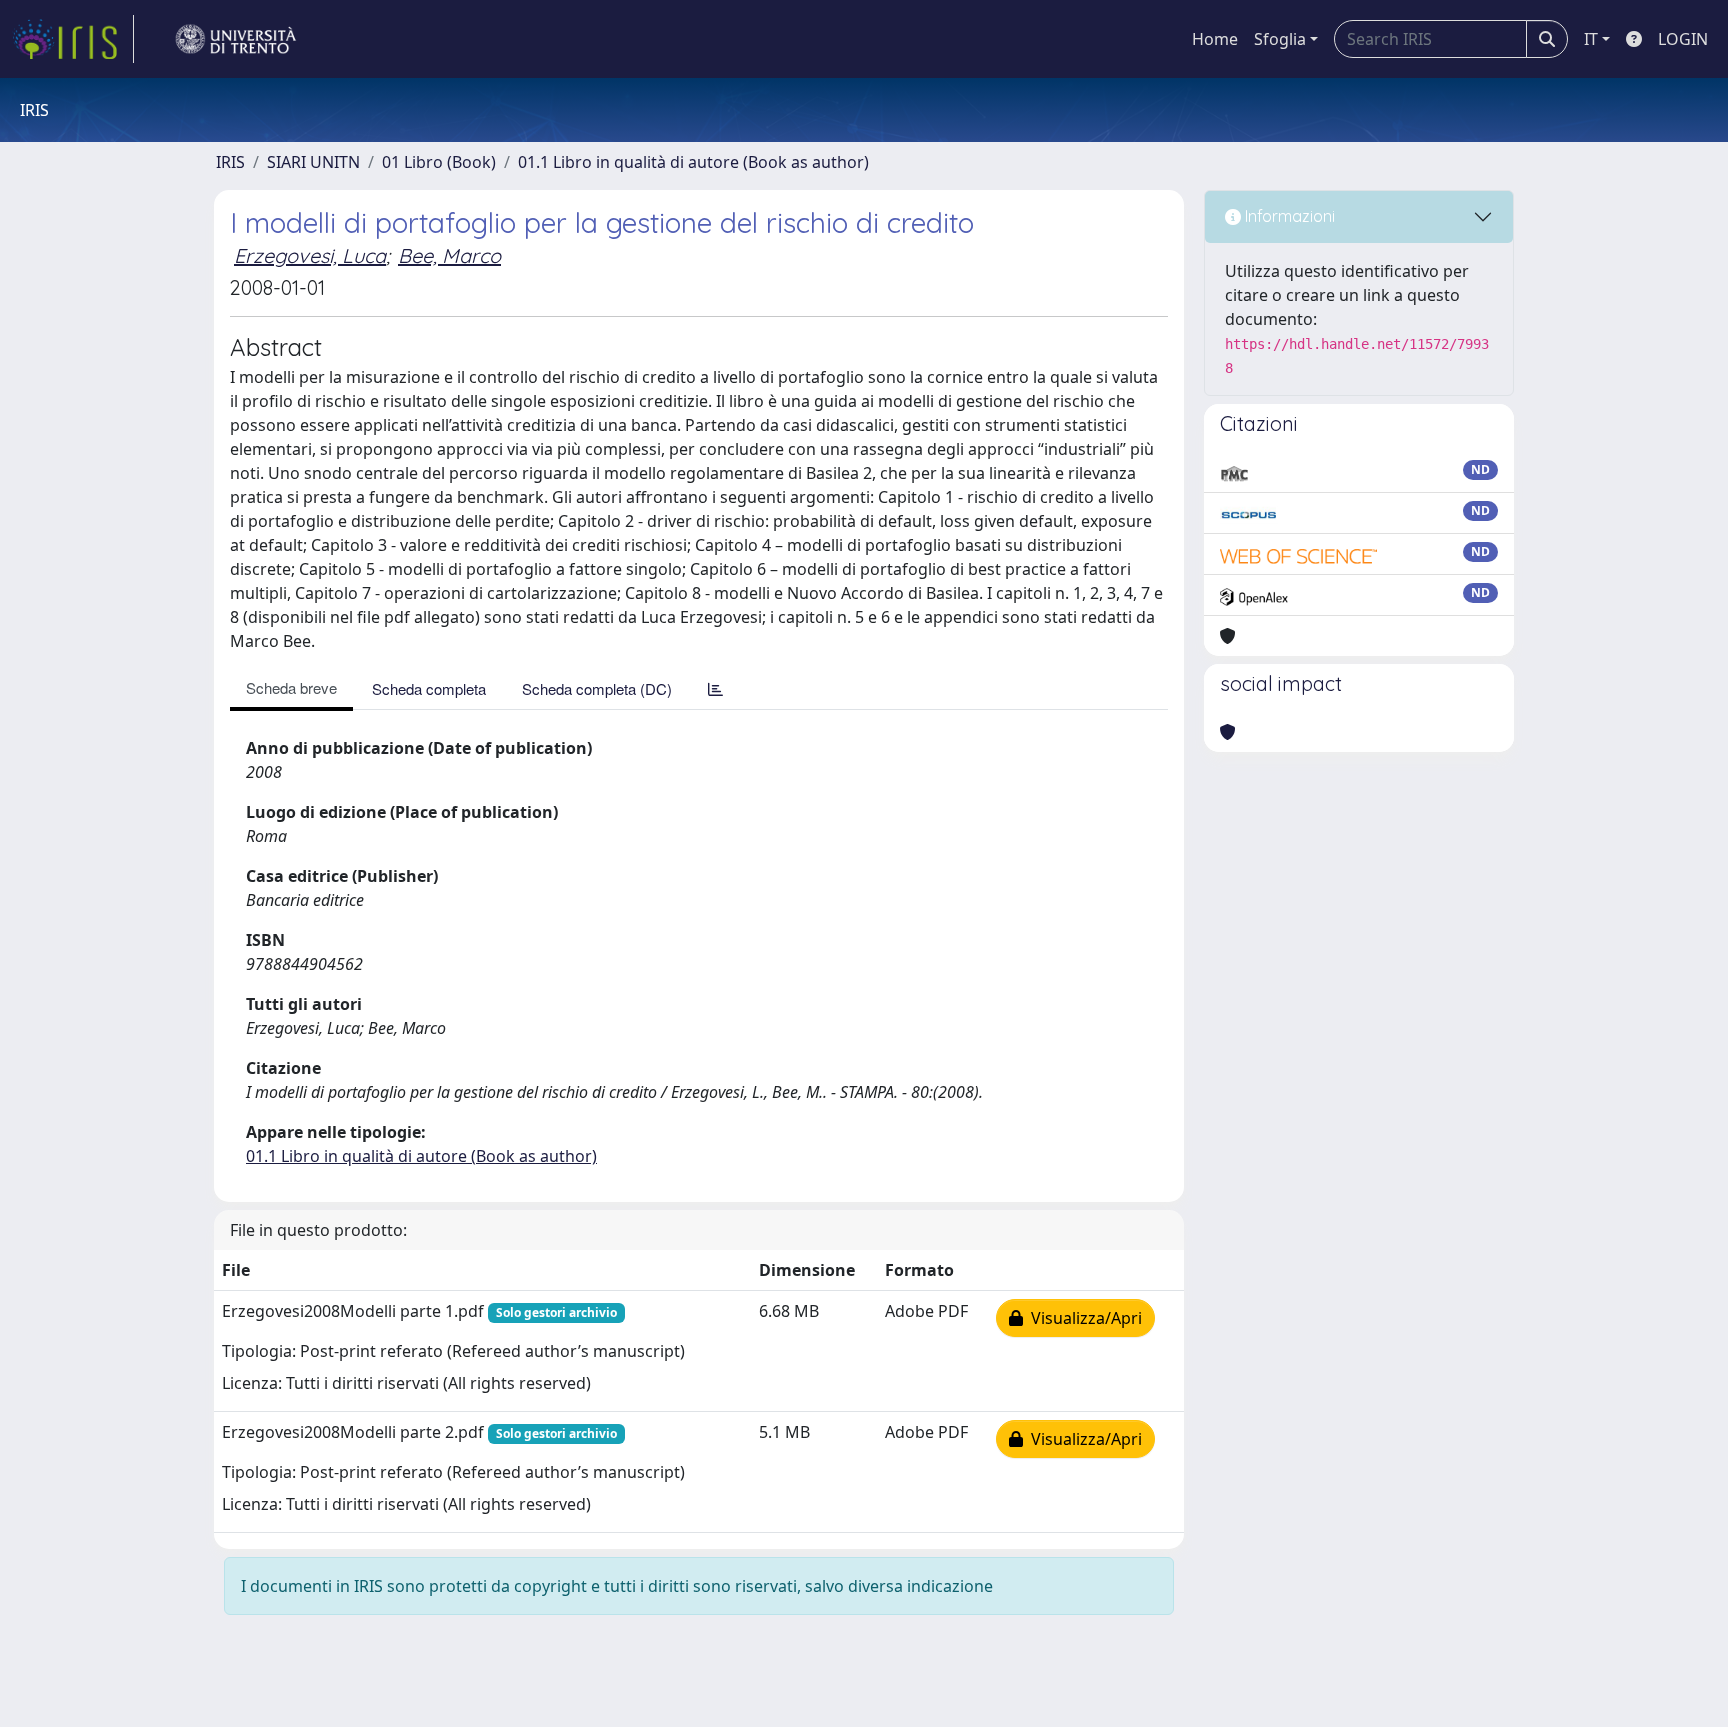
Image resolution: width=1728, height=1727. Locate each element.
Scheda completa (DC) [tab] (597, 688)
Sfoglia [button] (1280, 39)
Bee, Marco (449, 255)
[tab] (715, 688)
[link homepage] (73, 39)
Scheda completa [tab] (429, 688)
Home (1215, 39)
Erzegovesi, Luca (310, 255)
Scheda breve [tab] (291, 687)
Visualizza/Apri (1082, 1318)
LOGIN (1683, 39)
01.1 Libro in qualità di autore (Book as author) (693, 162)
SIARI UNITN (313, 162)
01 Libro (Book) (439, 162)
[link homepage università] (236, 39)
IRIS (230, 162)
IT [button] (1591, 39)
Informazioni (1288, 216)
